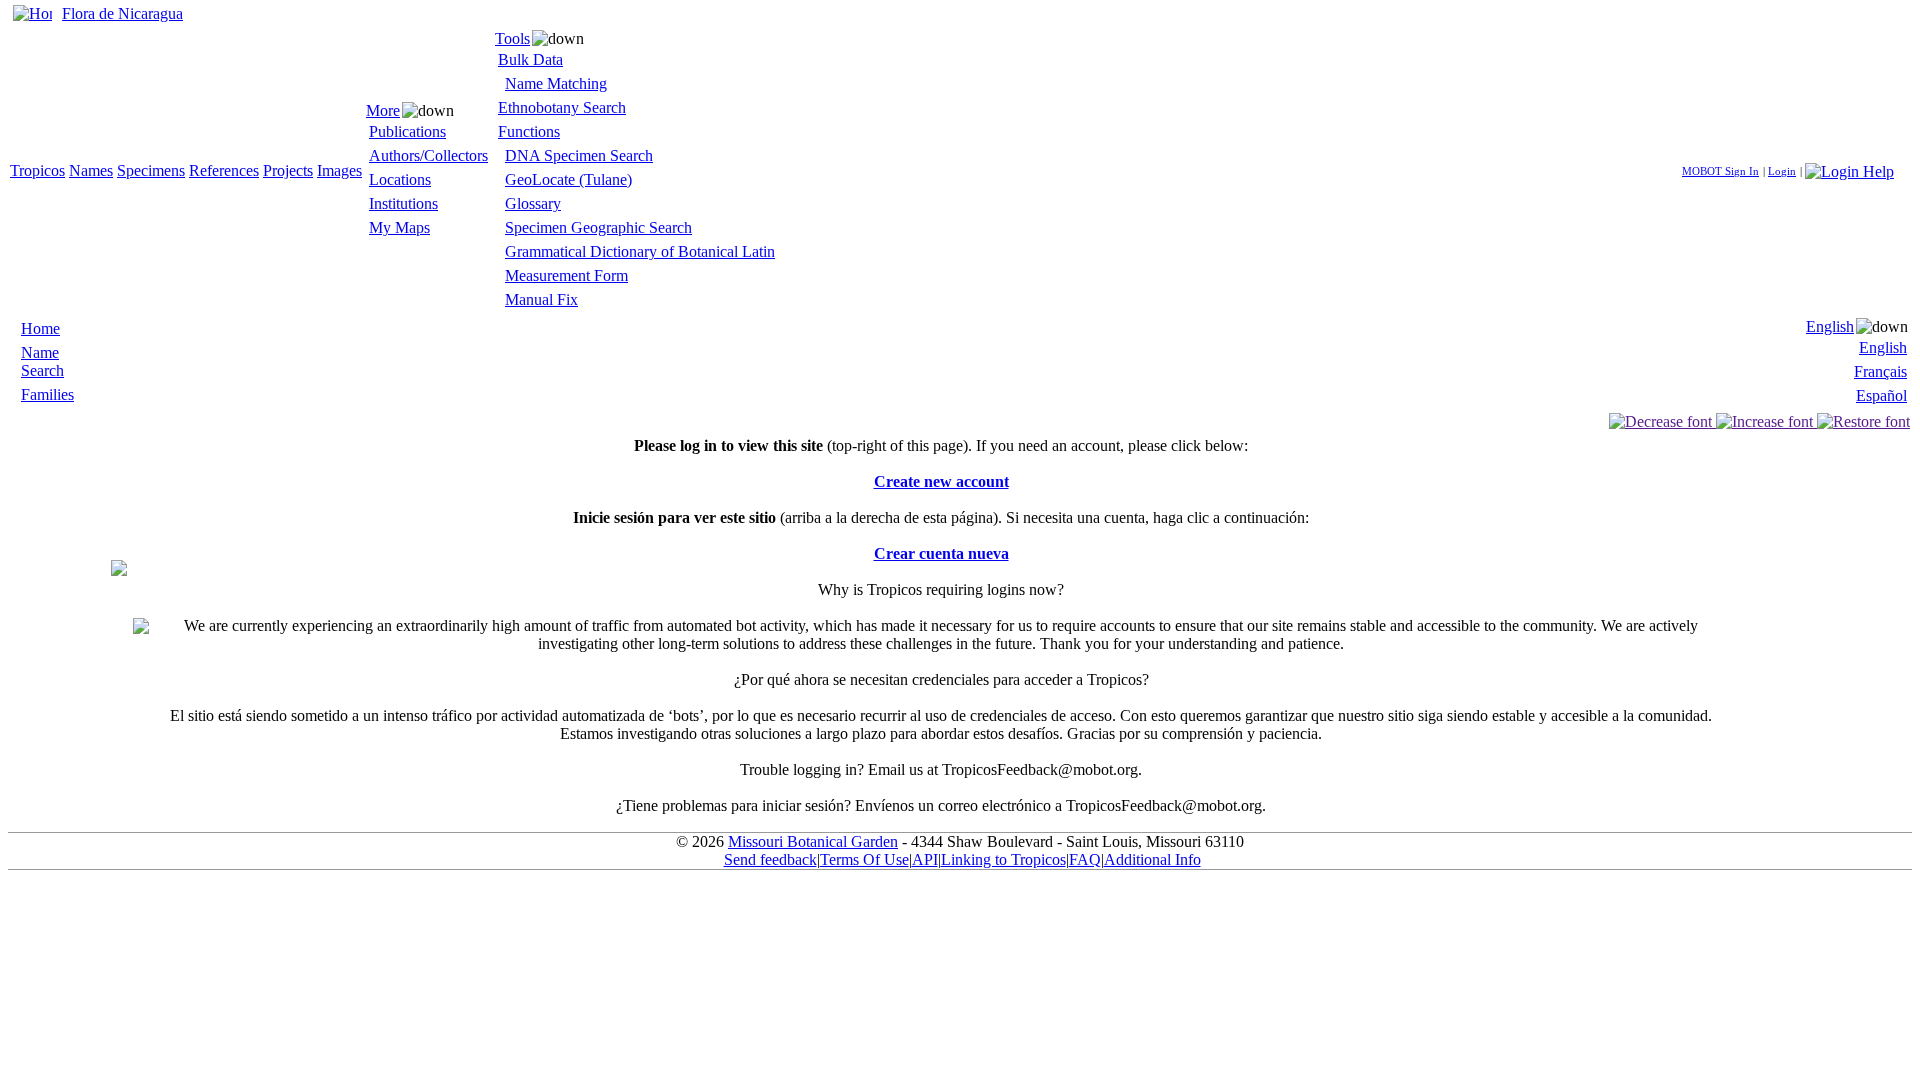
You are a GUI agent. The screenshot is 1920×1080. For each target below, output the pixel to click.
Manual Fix (541, 299)
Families (47, 394)
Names (91, 170)
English (1830, 326)
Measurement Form (566, 275)
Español (1881, 395)
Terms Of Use (864, 859)
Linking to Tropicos (1003, 859)
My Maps (399, 227)
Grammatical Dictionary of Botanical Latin (640, 251)
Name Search (42, 361)
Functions (529, 131)
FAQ (1085, 859)
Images (339, 170)
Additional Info (1152, 859)
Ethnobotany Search (562, 107)
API (925, 859)
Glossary (533, 203)
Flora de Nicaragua (122, 13)
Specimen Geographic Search (598, 227)
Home (40, 328)
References (224, 170)
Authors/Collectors (428, 155)
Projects (288, 170)
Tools (512, 38)
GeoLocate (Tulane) (568, 179)
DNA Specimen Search (579, 155)
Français (1880, 371)
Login (1782, 171)
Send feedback (770, 859)
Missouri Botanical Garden (813, 841)
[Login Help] (1849, 169)
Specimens (151, 170)
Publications (407, 131)
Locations (400, 179)
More (383, 110)
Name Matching (556, 83)
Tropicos (37, 170)
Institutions (403, 203)
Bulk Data (530, 59)
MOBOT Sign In (1720, 171)
